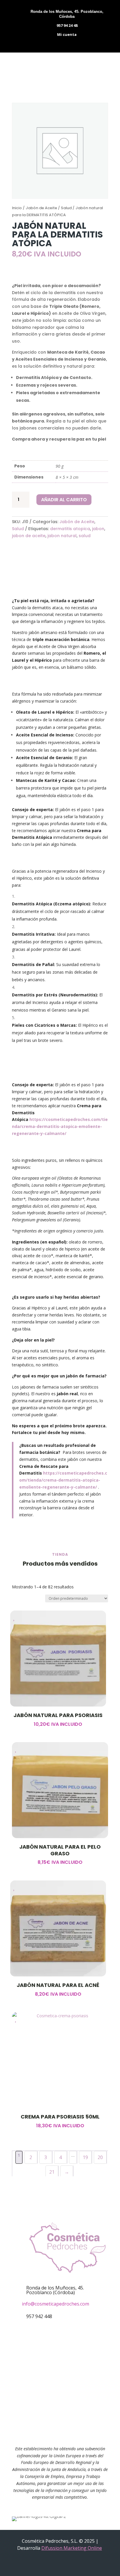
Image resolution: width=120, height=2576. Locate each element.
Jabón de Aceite (41, 208)
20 (100, 2157)
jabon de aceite (29, 536)
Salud (66, 208)
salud (85, 536)
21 (52, 2172)
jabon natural (62, 536)
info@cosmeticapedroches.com (55, 2304)
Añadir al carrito (64, 500)
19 (85, 2157)
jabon (98, 529)
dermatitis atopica (70, 529)
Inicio (17, 208)
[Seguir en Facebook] (51, 2364)
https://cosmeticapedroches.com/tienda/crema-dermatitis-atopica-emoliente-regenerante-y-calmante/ (60, 1126)
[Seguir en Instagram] (69, 2364)
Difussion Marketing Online (72, 2548)
